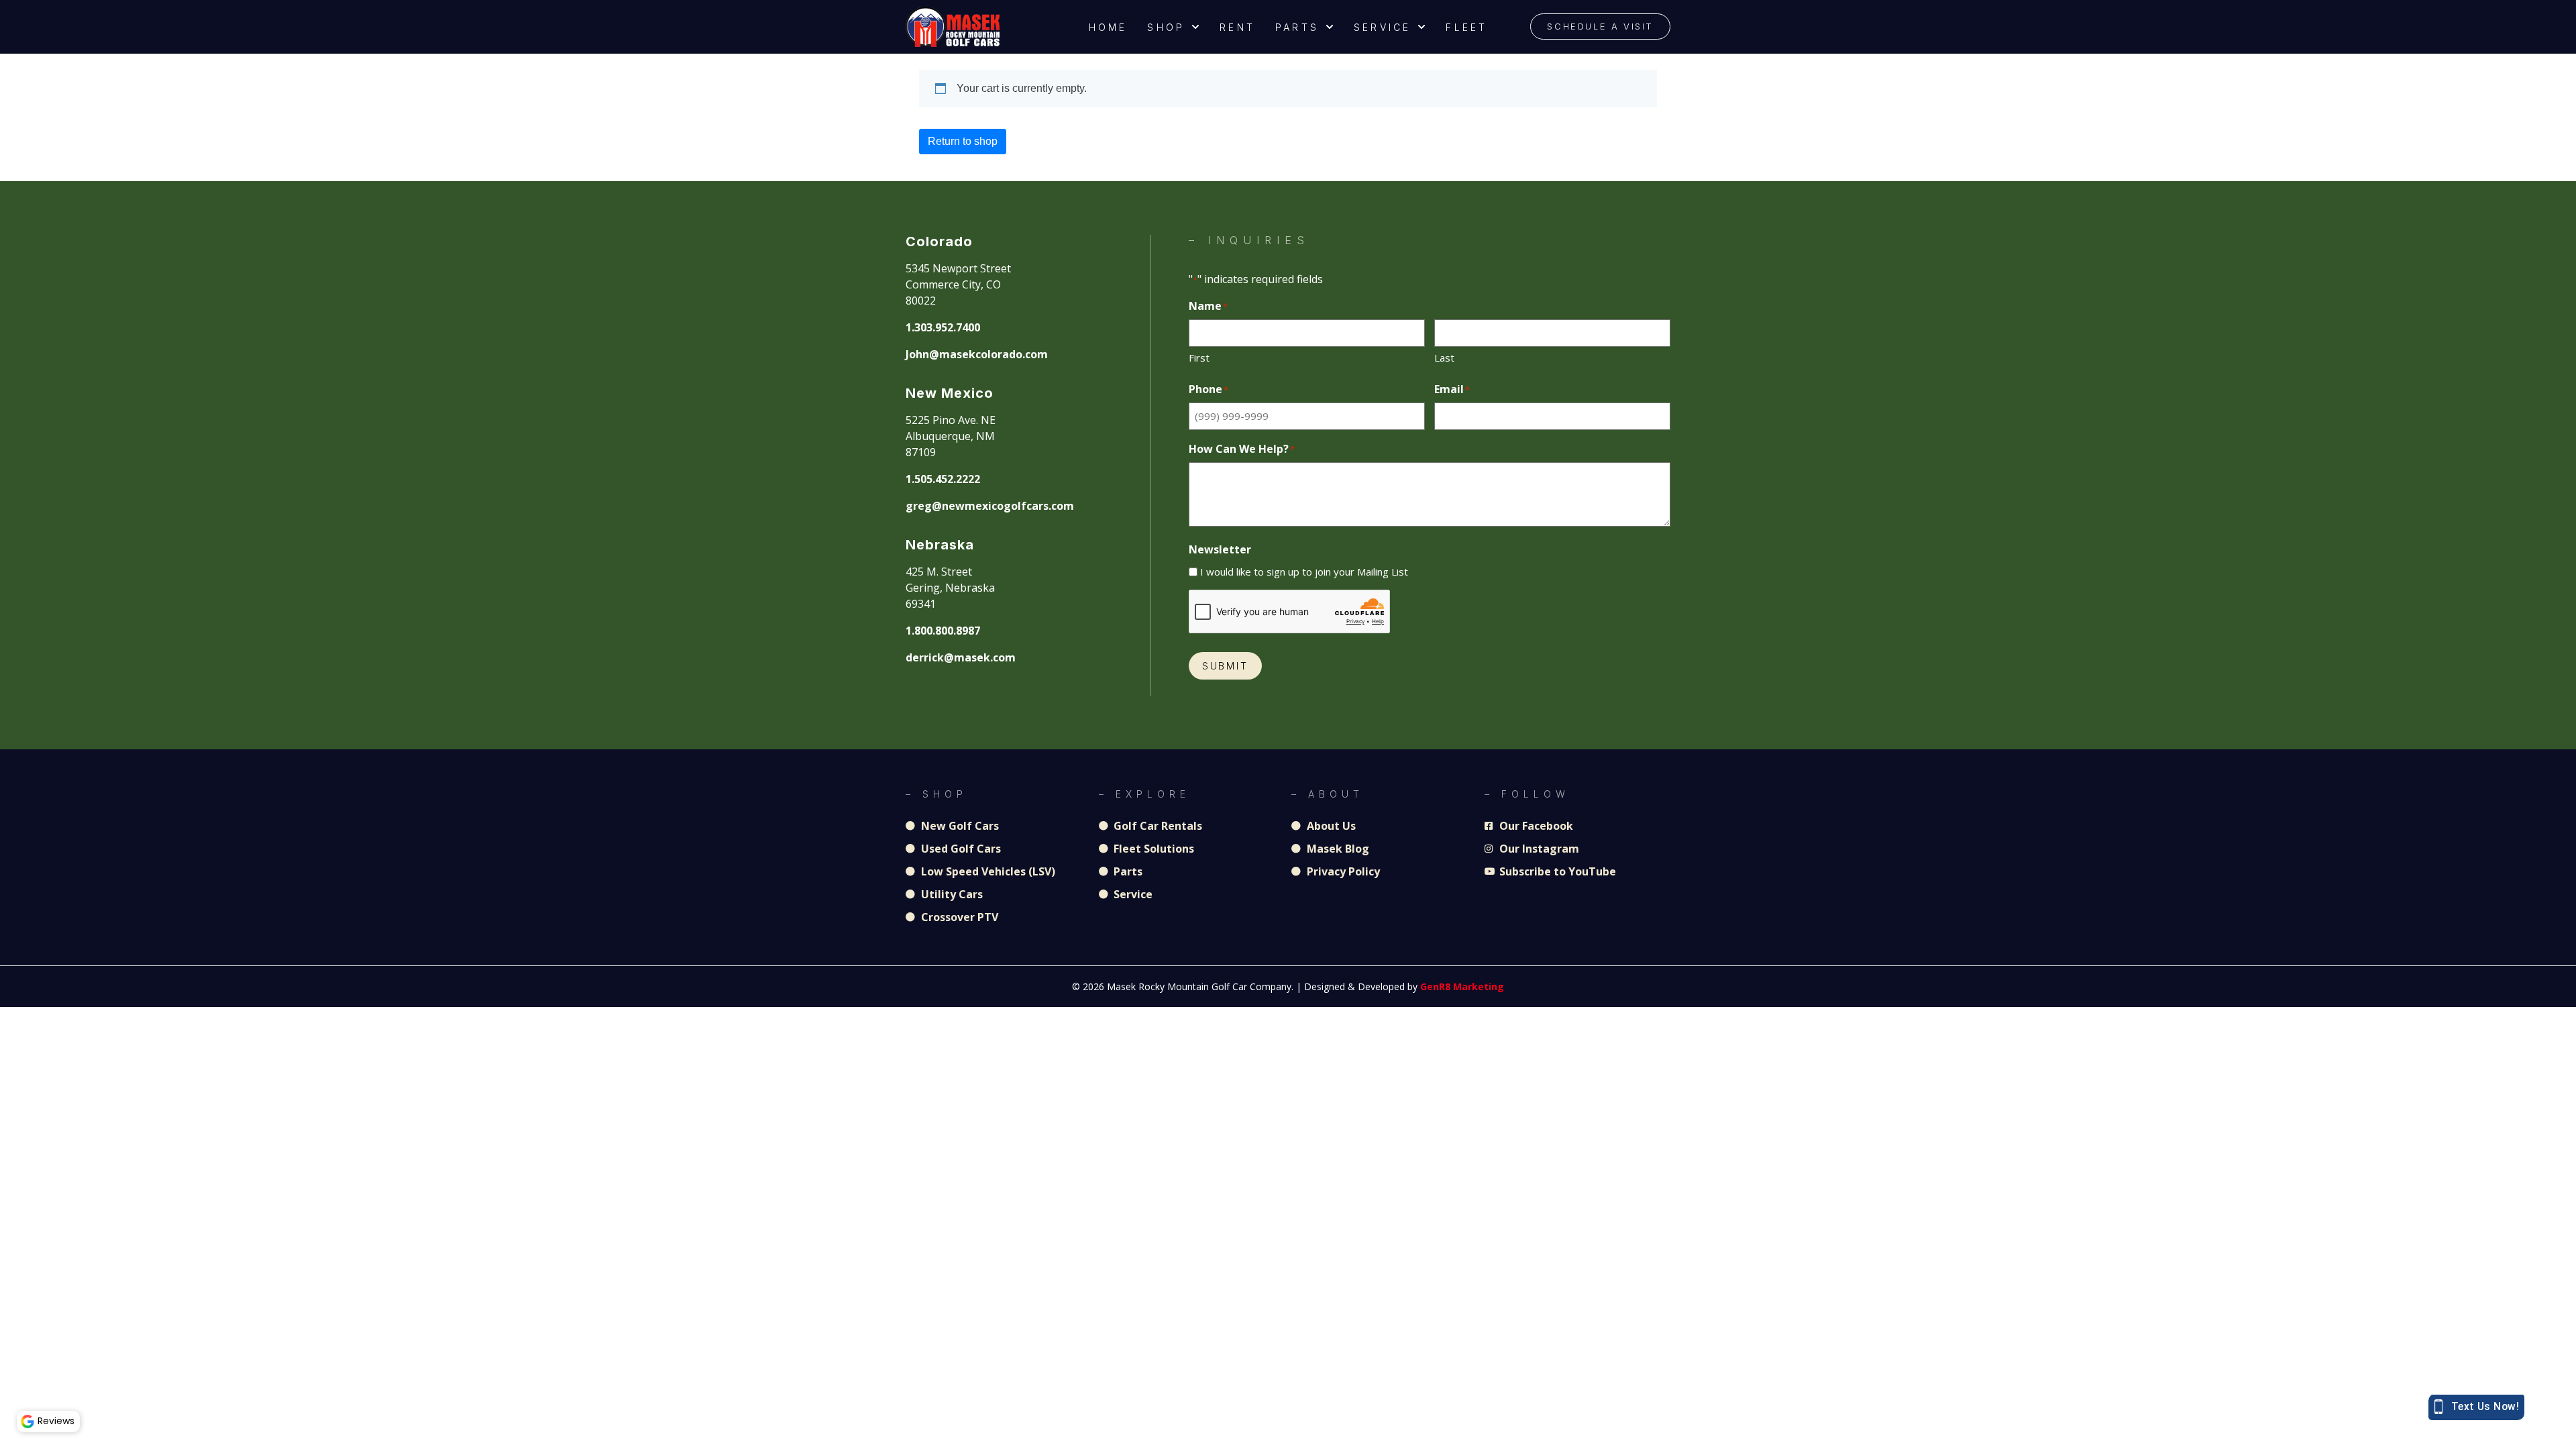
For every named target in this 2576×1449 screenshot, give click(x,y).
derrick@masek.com (961, 657)
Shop (1166, 27)
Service (1382, 27)
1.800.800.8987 (943, 631)
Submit (1225, 666)
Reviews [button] (56, 1421)
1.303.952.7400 (943, 327)
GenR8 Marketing (1462, 986)
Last (1444, 358)
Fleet (1466, 27)
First (1199, 358)
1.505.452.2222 (943, 479)
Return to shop (963, 141)
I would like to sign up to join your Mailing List (1304, 572)
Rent (1237, 27)
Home (1108, 27)
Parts (1297, 27)
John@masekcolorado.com (977, 354)
